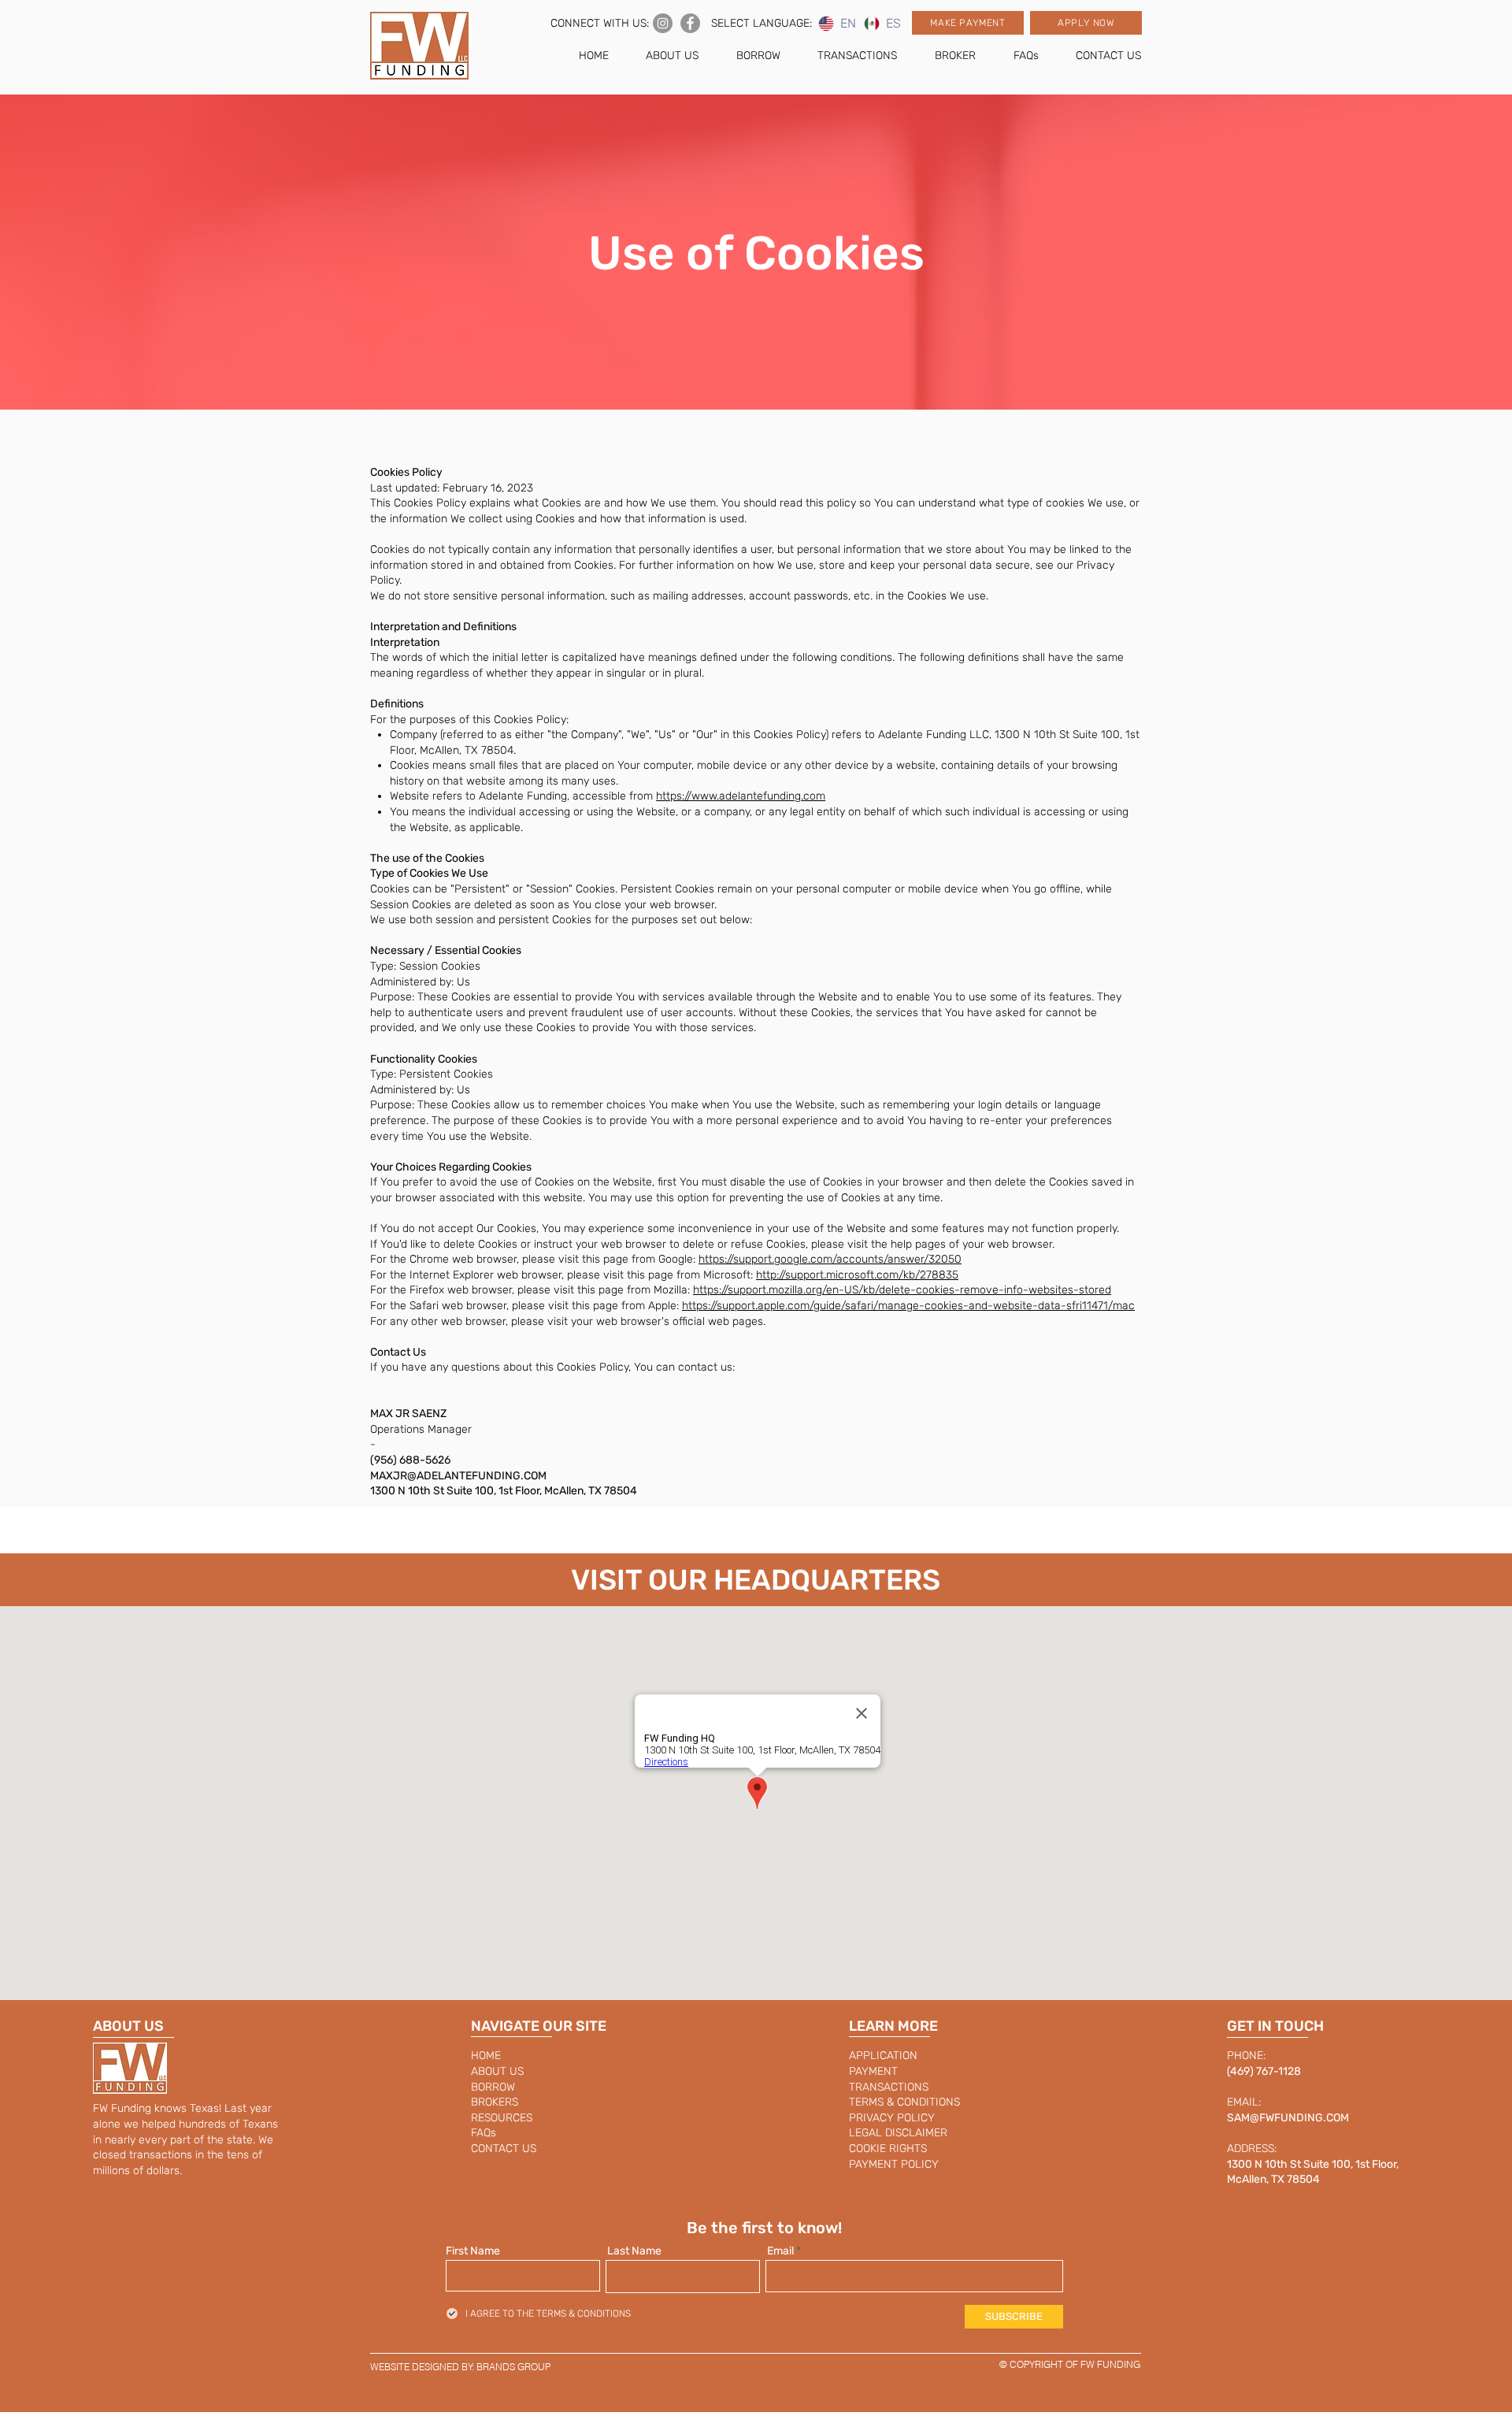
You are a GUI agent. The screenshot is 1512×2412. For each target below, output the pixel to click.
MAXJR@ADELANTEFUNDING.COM (458, 1476)
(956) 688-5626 (410, 1460)
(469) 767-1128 (1264, 2071)
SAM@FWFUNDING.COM (1288, 2118)
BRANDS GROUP (513, 2367)
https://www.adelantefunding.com (741, 796)
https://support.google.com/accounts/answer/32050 (830, 1259)
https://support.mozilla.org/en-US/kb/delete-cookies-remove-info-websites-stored (902, 1290)
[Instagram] (663, 23)
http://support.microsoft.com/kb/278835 (857, 1275)
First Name (473, 2251)
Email (780, 2251)
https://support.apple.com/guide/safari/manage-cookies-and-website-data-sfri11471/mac (908, 1306)
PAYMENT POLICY (894, 2164)
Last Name (634, 2251)
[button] (968, 23)
